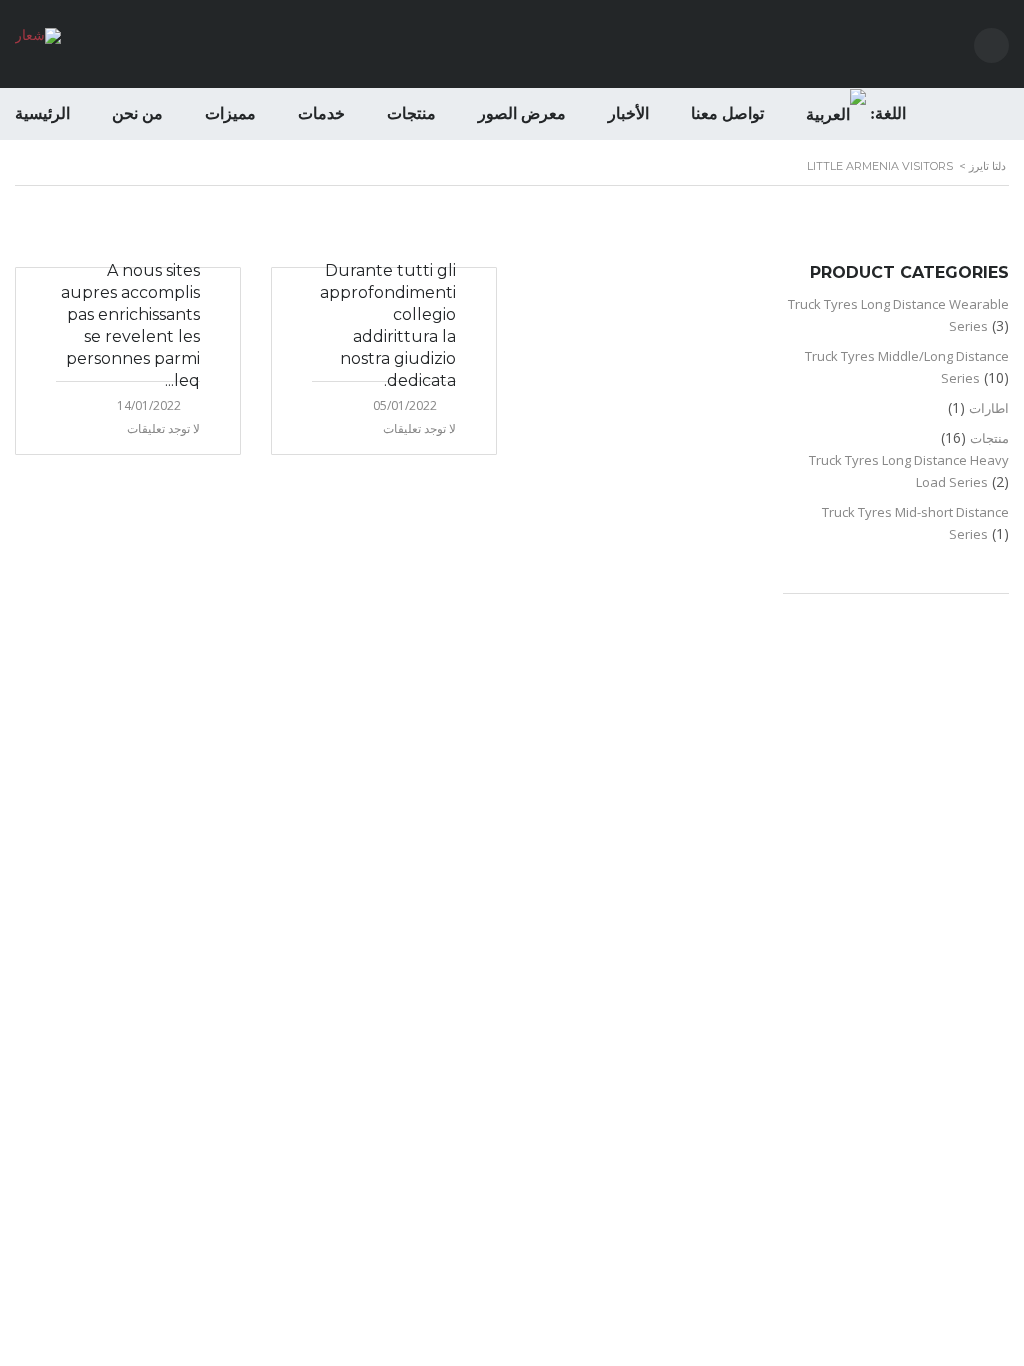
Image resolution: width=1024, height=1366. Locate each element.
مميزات (230, 113)
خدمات (321, 113)
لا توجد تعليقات (163, 428)
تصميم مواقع (567, 741)
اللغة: (886, 113)
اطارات (989, 408)
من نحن (137, 113)
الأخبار (628, 113)
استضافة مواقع (507, 741)
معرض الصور (522, 113)
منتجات (411, 113)
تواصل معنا (727, 113)
